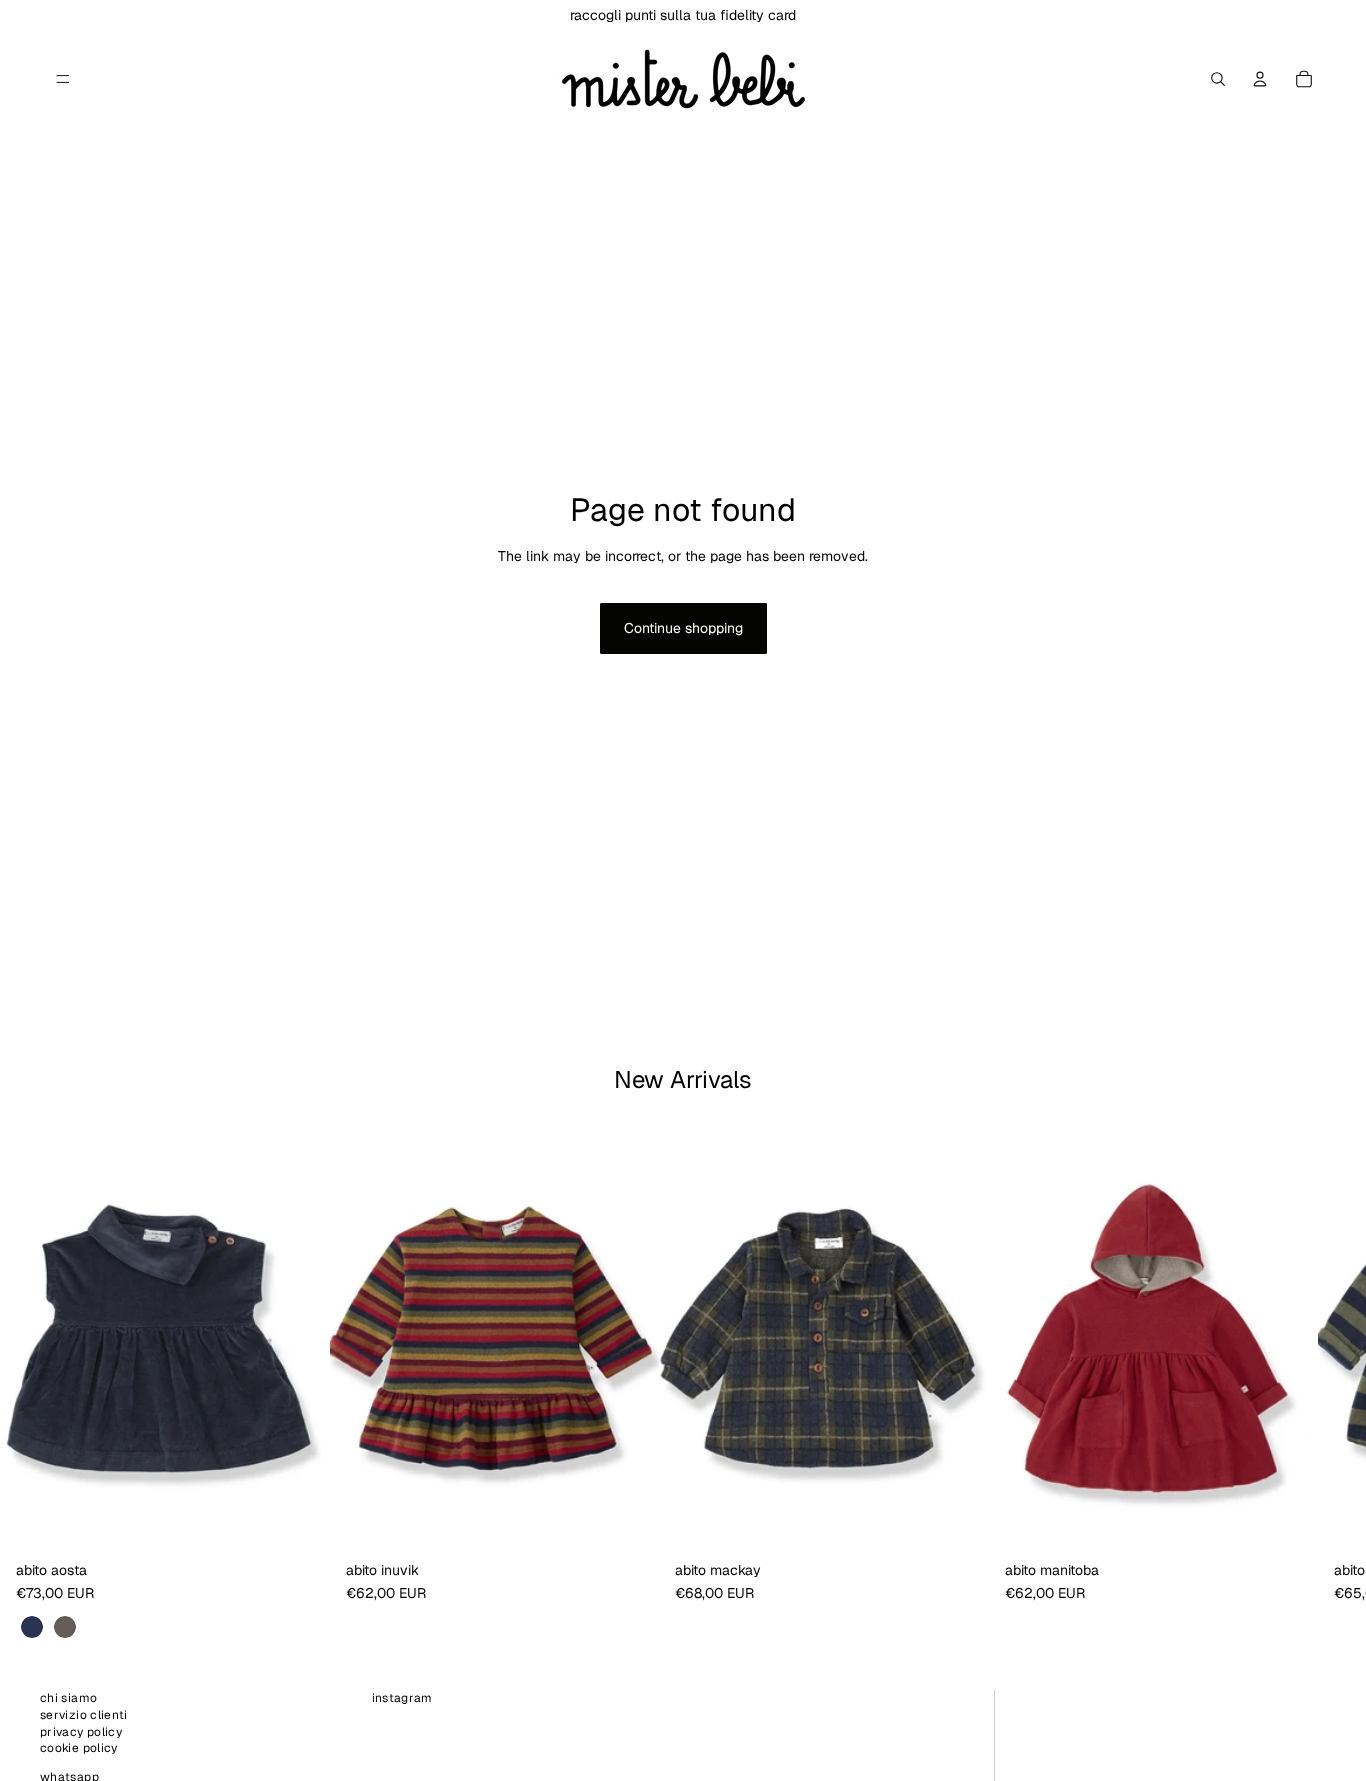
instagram (402, 1698)
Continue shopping (683, 628)
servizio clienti (84, 1715)
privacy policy (81, 1732)
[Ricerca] (1218, 79)
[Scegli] (299, 1522)
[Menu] (63, 79)
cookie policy (79, 1749)
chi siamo (68, 1698)
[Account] (1260, 79)
